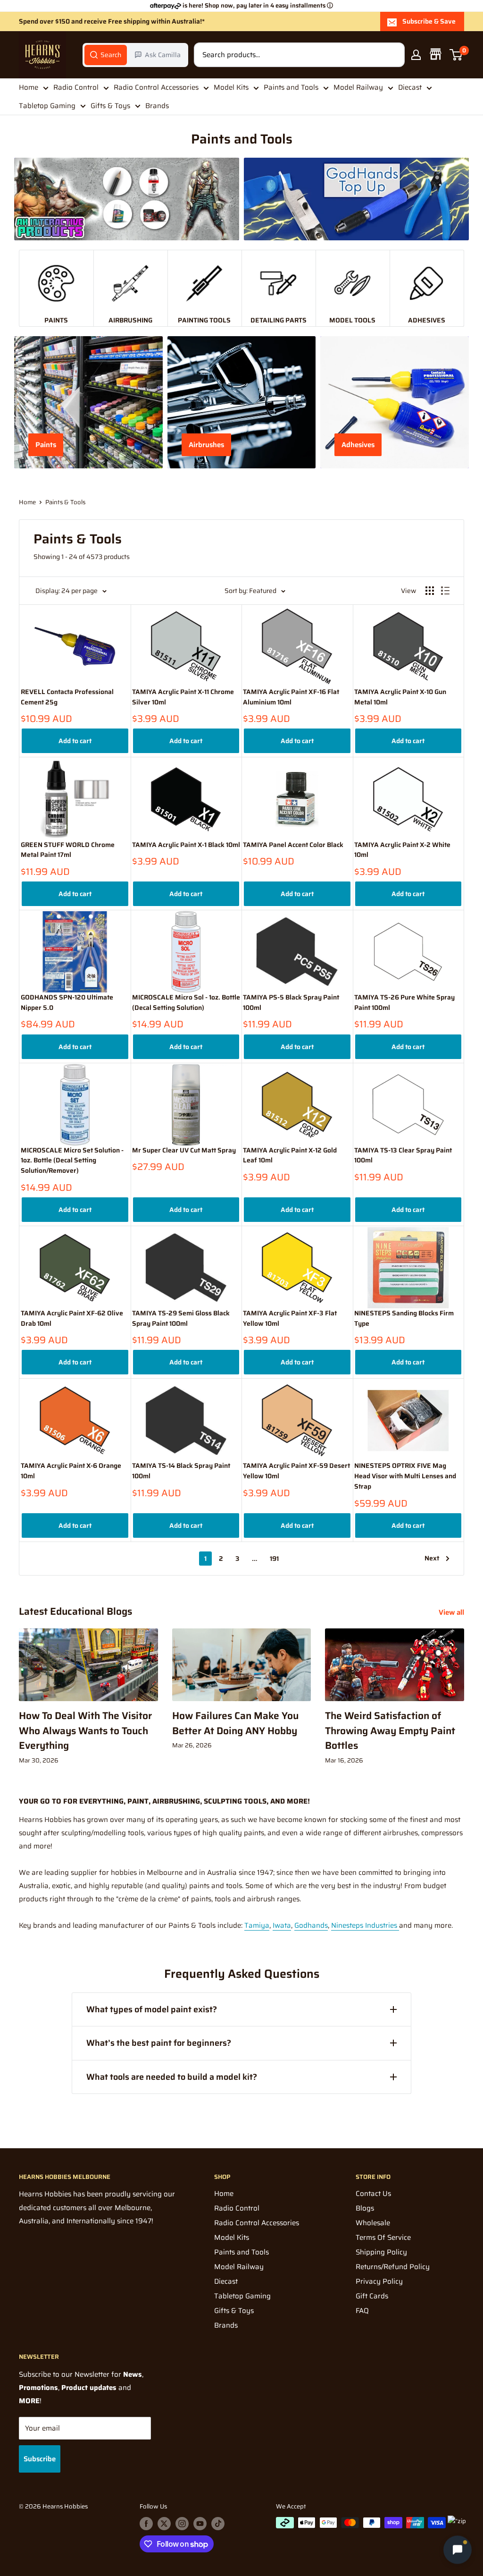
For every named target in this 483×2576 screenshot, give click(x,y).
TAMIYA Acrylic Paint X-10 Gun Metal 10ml (400, 697)
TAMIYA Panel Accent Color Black (293, 845)
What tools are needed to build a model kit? (172, 2077)
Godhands (311, 1925)
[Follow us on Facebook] (146, 2524)
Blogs (365, 2208)
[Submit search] (392, 55)
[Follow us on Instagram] (182, 2524)
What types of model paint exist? (152, 2009)
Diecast (410, 87)
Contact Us (373, 2194)
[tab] (106, 55)
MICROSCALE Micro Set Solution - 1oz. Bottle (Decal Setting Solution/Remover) (72, 1161)
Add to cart (75, 741)
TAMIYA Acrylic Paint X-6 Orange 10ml (71, 1471)
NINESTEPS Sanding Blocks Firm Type (404, 1318)
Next (432, 1558)
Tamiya (257, 1925)
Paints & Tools (65, 502)
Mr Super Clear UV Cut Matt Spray (184, 1150)
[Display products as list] (445, 591)
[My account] (416, 55)
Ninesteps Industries (365, 1925)
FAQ (362, 2311)
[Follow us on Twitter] (164, 2524)
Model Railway (358, 87)
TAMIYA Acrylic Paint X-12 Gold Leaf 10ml (290, 1156)
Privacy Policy (379, 2281)
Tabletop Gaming (47, 106)
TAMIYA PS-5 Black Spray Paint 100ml (291, 1003)
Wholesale (373, 2223)
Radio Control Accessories (156, 87)
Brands (157, 106)
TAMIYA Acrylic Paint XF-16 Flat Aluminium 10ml (291, 697)
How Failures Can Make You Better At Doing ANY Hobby (235, 1723)
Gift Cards (372, 2296)
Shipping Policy (381, 2252)
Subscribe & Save (429, 21)
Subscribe (40, 2459)
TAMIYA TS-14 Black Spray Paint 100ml (181, 1471)
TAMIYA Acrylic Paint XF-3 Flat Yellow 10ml (290, 1318)
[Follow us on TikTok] (218, 2524)
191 (274, 1559)
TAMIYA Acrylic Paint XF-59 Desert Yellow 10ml (296, 1471)
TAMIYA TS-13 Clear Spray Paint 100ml (403, 1156)
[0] (456, 55)
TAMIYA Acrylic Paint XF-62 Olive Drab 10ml (72, 1318)
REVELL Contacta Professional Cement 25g (67, 697)
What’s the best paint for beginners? (159, 2043)
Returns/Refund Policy (393, 2267)
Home (29, 87)
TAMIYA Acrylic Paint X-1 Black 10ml (186, 845)
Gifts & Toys (110, 106)
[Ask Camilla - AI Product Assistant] (458, 2549)
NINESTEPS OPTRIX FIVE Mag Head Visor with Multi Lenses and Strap (405, 1476)
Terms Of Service (383, 2237)
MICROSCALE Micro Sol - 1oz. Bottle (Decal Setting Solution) (186, 1003)
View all (452, 1612)
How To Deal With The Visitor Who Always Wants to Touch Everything (85, 1730)
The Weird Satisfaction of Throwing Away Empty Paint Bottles (390, 1730)
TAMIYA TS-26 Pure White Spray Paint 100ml (404, 1003)
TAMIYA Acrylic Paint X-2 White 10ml (402, 850)
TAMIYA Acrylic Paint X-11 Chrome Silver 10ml (183, 697)
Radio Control (76, 87)
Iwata (282, 1925)
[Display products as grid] (430, 591)
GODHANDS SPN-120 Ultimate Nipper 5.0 (67, 1003)
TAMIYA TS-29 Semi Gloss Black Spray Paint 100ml (181, 1318)
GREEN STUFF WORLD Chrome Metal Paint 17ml (68, 850)
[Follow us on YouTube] (200, 2524)
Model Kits (231, 87)
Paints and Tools (291, 87)
